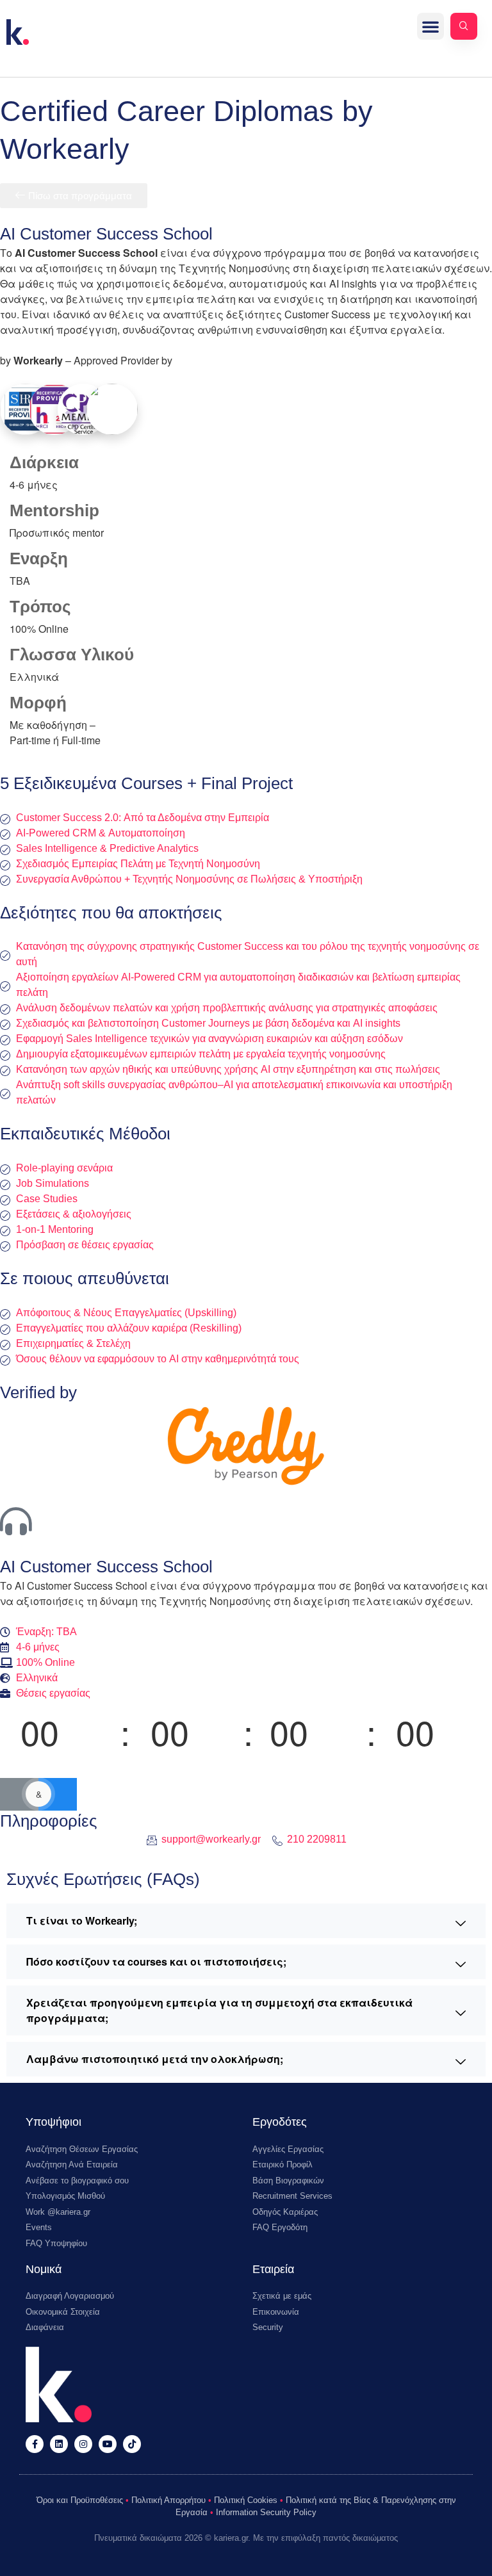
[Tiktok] (132, 2444)
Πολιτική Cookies (246, 2500)
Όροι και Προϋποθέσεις (80, 2500)
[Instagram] (83, 2444)
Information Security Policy (266, 2512)
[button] (430, 26)
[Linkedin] (59, 2444)
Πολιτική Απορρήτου (168, 2500)
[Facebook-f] (35, 2444)
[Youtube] (108, 2444)
